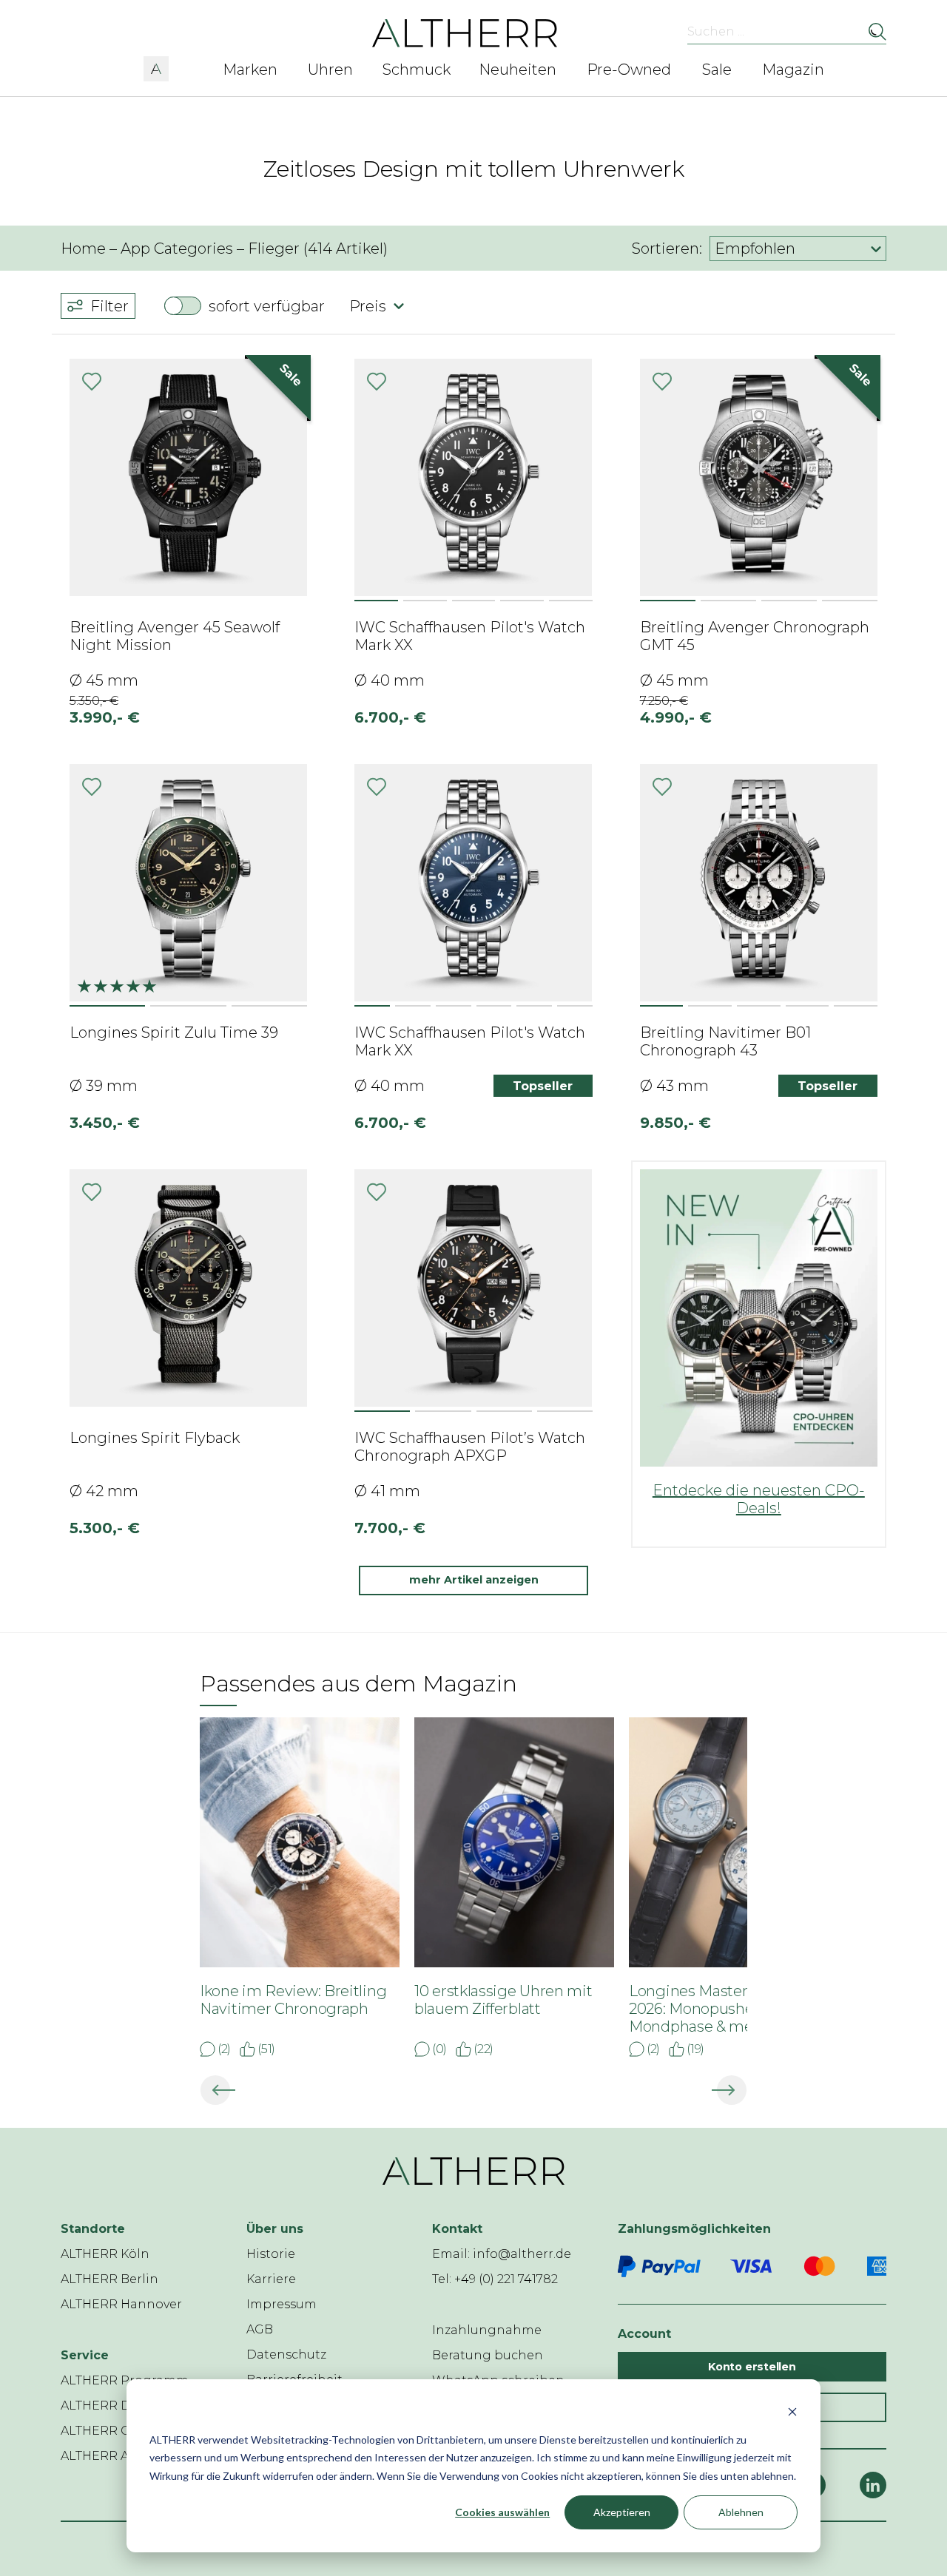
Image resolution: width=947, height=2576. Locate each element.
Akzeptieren (622, 2512)
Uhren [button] (330, 70)
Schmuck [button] (417, 70)
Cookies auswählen (502, 2512)
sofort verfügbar (267, 306)
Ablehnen (741, 2512)
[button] (156, 67)
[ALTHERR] (465, 32)
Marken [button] (250, 70)
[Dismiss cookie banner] (792, 2411)
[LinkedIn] (873, 2485)
